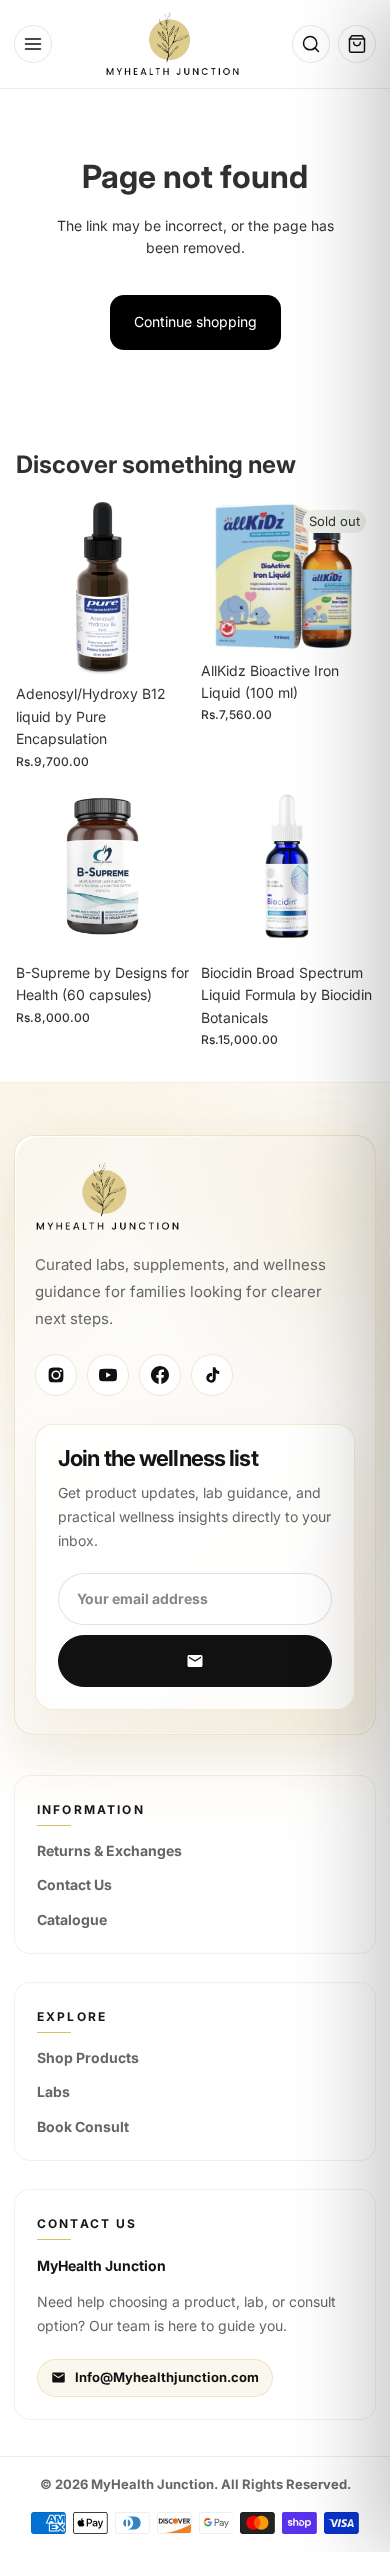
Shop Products (88, 2057)
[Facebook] (160, 1375)
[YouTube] (108, 1375)
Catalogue (72, 1919)
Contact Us (74, 1884)
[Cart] (357, 44)
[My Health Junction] (172, 44)
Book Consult (83, 2126)
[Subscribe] (195, 1661)
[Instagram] (56, 1375)
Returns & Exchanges (109, 1850)
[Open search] (311, 44)
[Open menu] (33, 44)
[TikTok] (212, 1375)
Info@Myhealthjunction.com (167, 2377)
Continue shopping (195, 321)
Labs (53, 2091)
